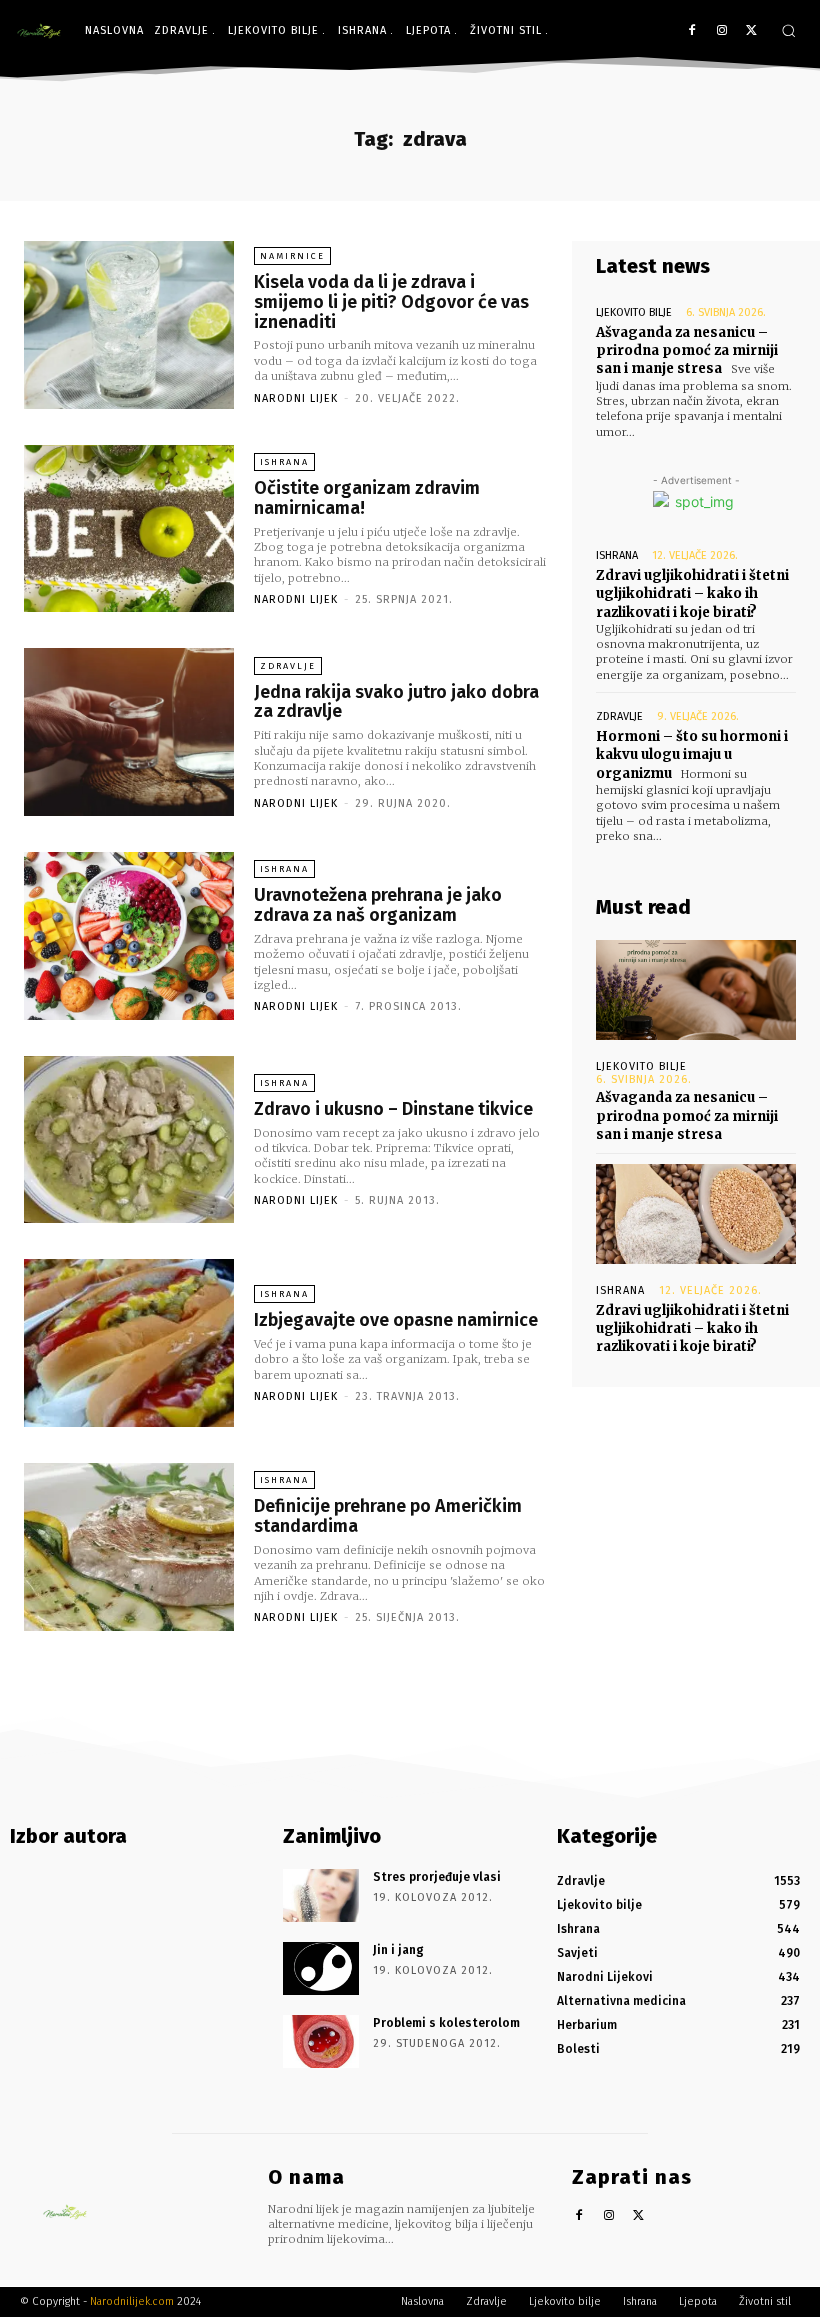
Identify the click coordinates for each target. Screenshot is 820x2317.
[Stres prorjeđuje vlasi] (321, 1895)
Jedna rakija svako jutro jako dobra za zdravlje (396, 702)
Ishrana (284, 462)
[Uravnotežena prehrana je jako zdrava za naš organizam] (129, 936)
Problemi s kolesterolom (446, 2023)
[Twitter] (751, 31)
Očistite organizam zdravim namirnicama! (367, 498)
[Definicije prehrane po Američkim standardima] (129, 1547)
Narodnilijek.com (132, 2301)
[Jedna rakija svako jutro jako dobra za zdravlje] (129, 732)
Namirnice (292, 256)
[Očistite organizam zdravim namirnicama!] (129, 529)
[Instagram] (721, 31)
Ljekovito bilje (634, 312)
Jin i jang (398, 1950)
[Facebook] (692, 31)
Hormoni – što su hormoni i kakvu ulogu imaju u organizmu (692, 754)
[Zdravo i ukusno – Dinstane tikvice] (129, 1140)
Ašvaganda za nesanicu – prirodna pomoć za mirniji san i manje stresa (687, 350)
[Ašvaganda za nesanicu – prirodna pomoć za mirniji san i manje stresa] (696, 990)
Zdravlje (288, 666)
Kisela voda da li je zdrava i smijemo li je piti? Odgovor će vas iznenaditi (391, 302)
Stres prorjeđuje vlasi (437, 1877)
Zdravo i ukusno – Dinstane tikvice (393, 1109)
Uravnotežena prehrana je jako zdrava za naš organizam (378, 905)
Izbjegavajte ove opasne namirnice (396, 1320)
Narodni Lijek (296, 398)
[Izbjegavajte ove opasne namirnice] (129, 1343)
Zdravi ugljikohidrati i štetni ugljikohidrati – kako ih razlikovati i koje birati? (692, 593)
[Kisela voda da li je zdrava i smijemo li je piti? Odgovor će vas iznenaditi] (129, 325)
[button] (788, 30)
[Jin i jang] (321, 1968)
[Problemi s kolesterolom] (321, 2041)
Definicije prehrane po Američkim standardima (388, 1516)
